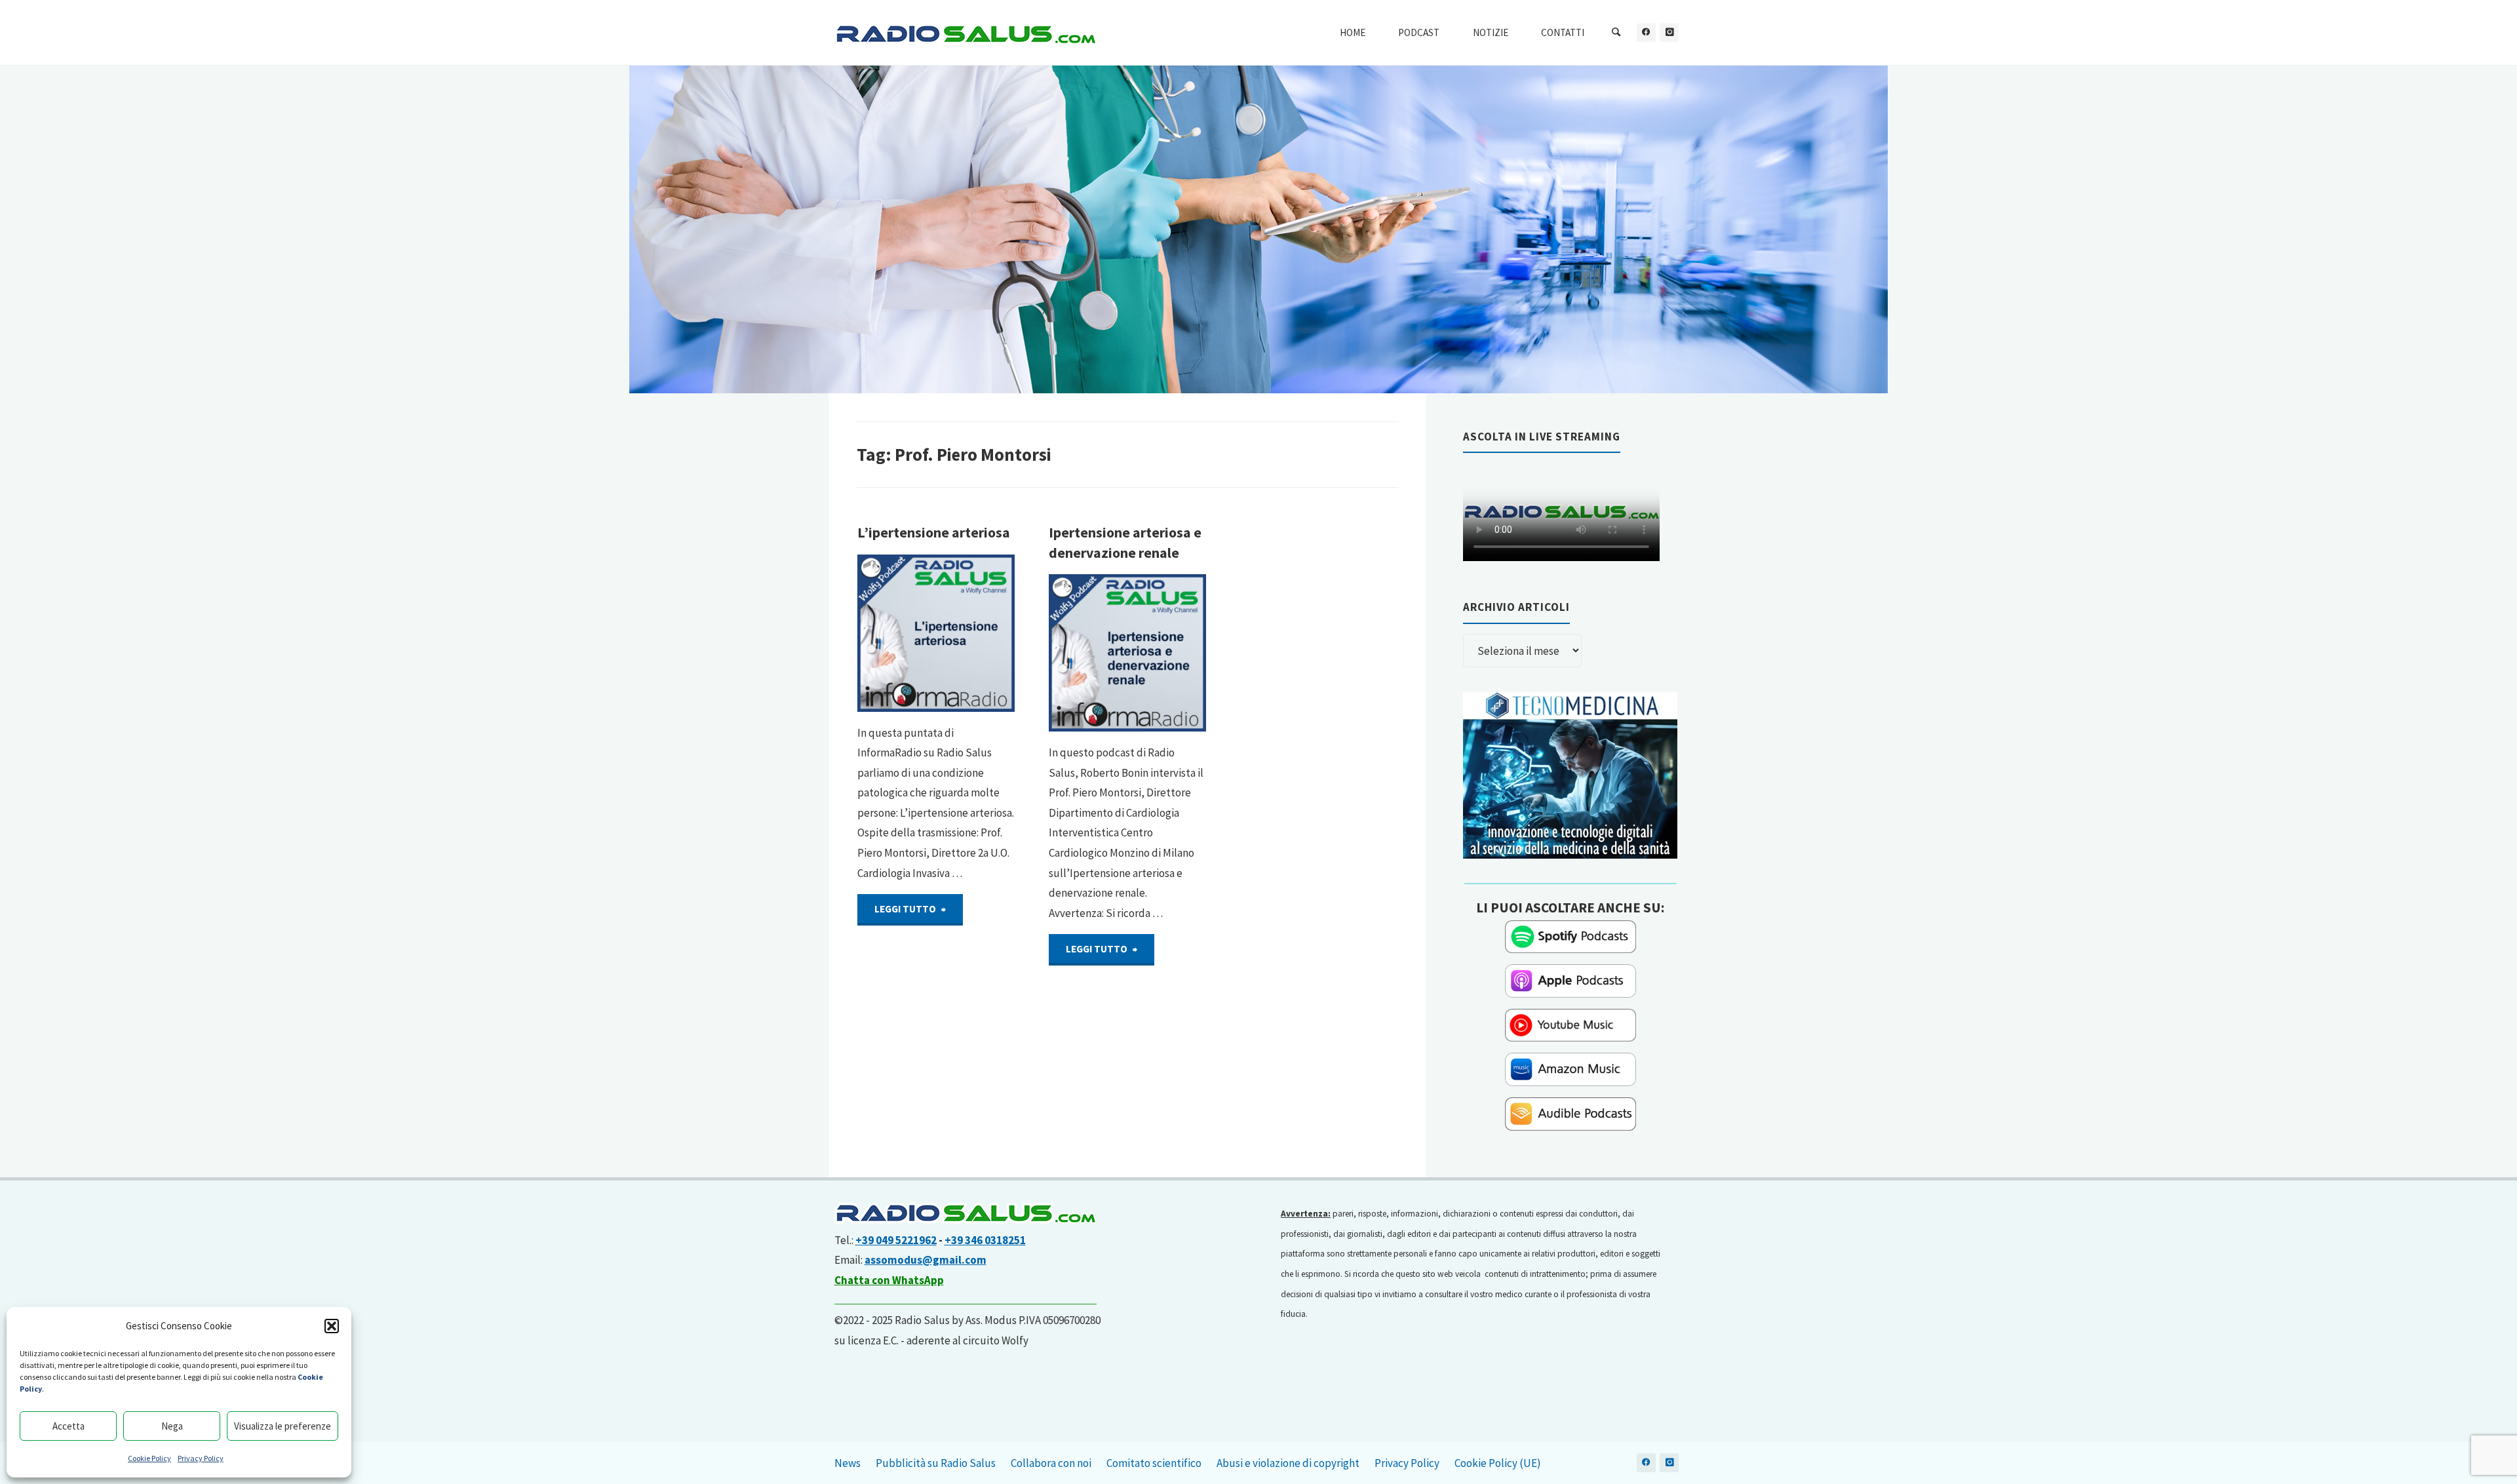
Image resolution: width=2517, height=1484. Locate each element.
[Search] (1616, 33)
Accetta (68, 1426)
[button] (332, 1326)
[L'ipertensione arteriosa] (936, 633)
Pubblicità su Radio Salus (936, 1463)
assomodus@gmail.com (926, 1260)
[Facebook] (1646, 32)
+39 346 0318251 (985, 1240)
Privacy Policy (201, 1458)
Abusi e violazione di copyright (1288, 1463)
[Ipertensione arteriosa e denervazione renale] (1127, 653)
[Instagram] (1669, 32)
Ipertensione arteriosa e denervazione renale (1125, 542)
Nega (172, 1426)
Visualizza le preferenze (283, 1426)
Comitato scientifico (1154, 1463)
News (848, 1463)
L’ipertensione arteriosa (934, 533)
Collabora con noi (1051, 1463)
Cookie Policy (149, 1458)
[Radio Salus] (966, 33)
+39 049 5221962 (896, 1240)
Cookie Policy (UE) (1498, 1463)
